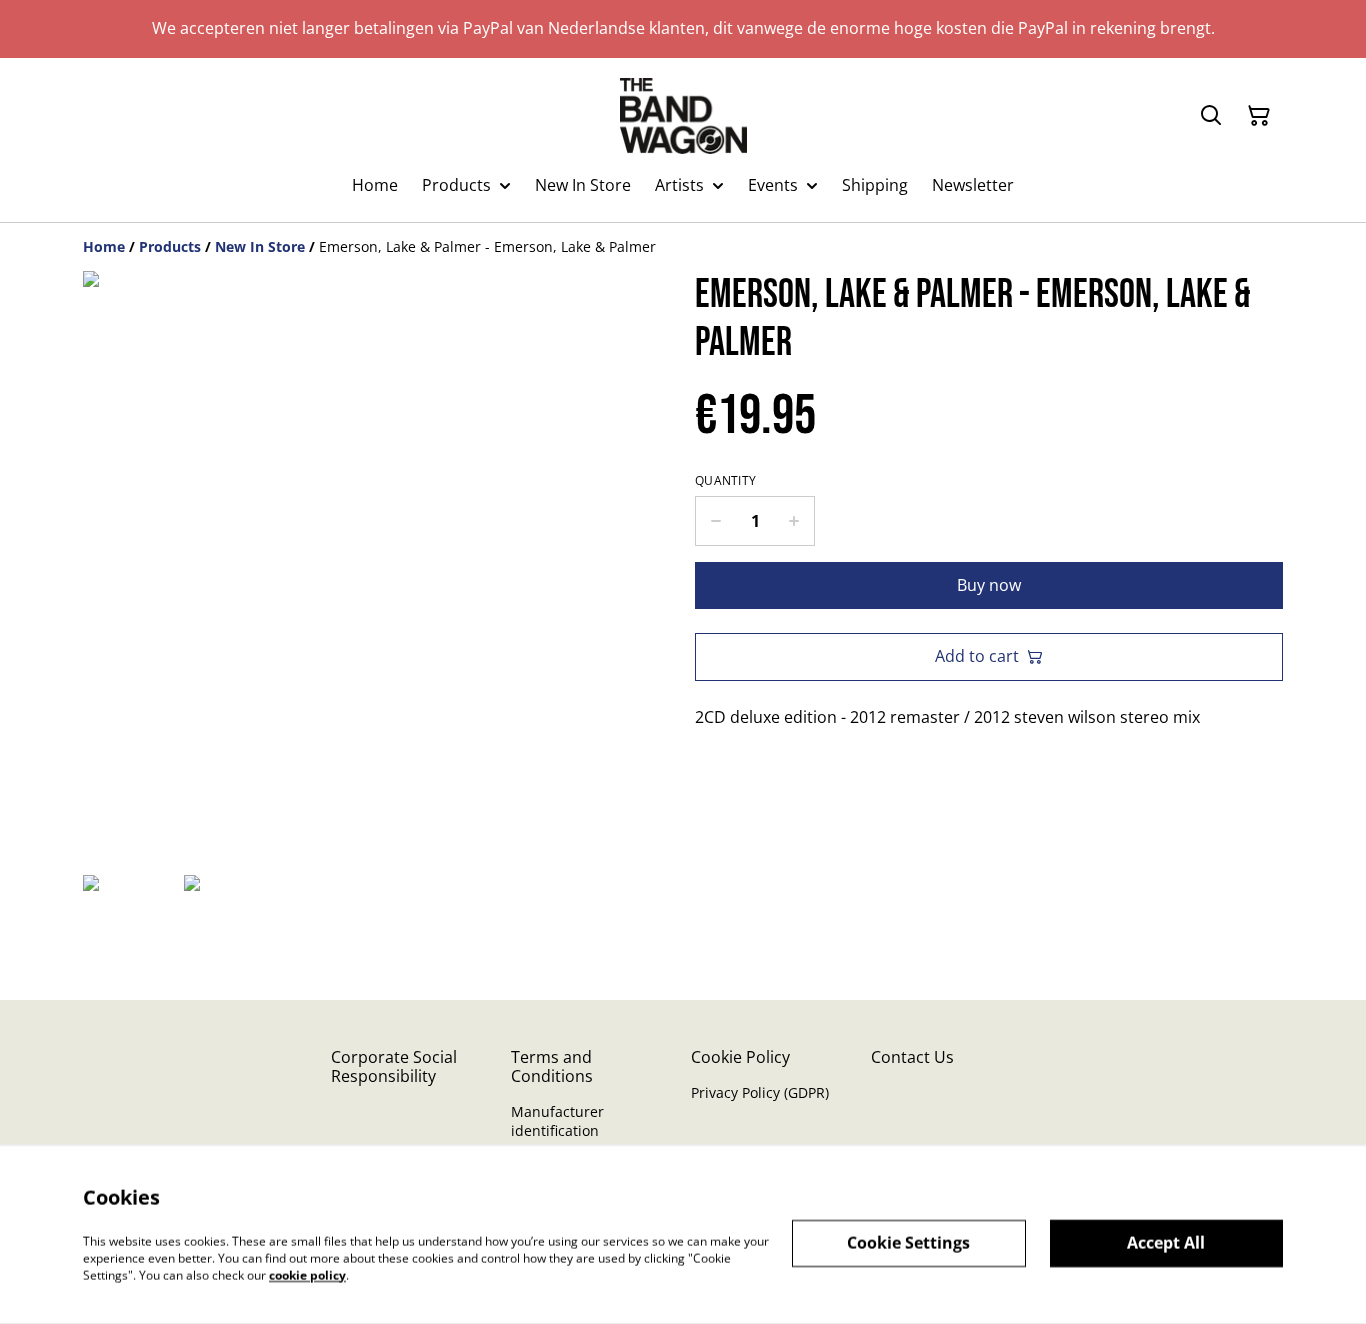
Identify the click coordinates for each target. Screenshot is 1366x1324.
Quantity (725, 481)
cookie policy (307, 1274)
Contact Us (912, 1057)
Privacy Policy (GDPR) (760, 1092)
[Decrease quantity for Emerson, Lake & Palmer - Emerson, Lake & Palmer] (715, 521)
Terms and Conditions (552, 1066)
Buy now (989, 585)
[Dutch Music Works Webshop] (683, 116)
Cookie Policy (740, 1057)
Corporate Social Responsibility (394, 1066)
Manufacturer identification (557, 1121)
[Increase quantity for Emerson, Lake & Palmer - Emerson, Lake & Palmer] (794, 521)
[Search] (1211, 116)
